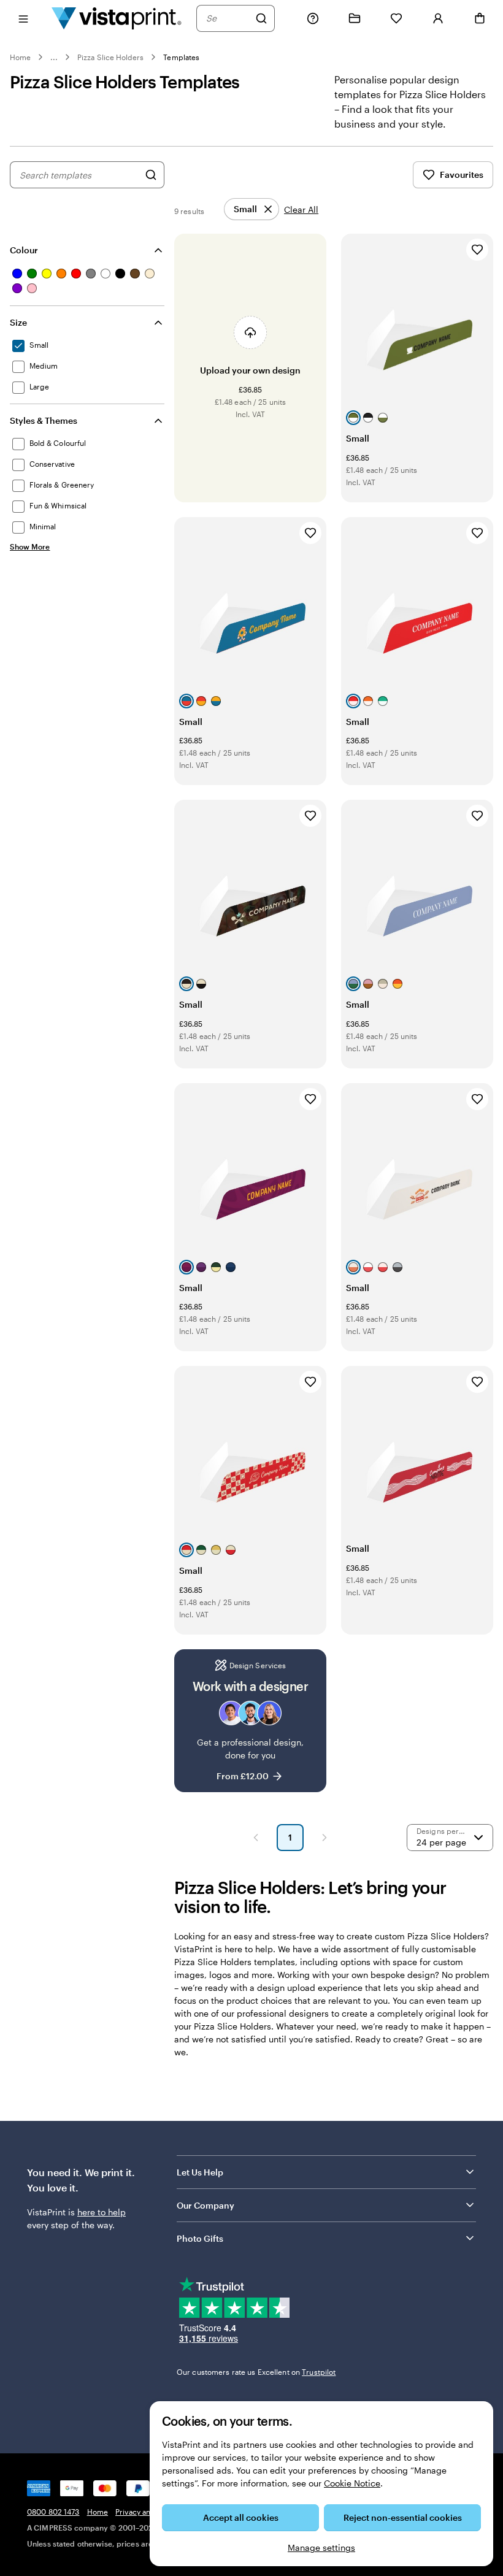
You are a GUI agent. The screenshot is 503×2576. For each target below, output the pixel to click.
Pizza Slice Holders (110, 57)
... (54, 57)
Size (18, 322)
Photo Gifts (200, 2238)
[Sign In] (438, 18)
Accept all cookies (241, 2517)
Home (20, 57)
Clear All (301, 209)
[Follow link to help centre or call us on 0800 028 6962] (313, 18)
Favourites (462, 174)
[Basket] (480, 18)
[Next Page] (324, 1838)
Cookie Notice (352, 2483)
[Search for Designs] (151, 175)
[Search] (261, 18)
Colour (24, 250)
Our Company (205, 2205)
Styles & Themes (44, 420)
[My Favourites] (396, 18)
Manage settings (321, 2547)
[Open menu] (23, 18)
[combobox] (228, 18)
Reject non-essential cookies (403, 2517)
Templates (181, 57)
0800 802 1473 (53, 2512)
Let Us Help (200, 2172)
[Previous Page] (256, 1838)
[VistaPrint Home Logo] (117, 18)
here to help (102, 2212)
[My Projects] (355, 18)
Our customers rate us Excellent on (256, 2372)
